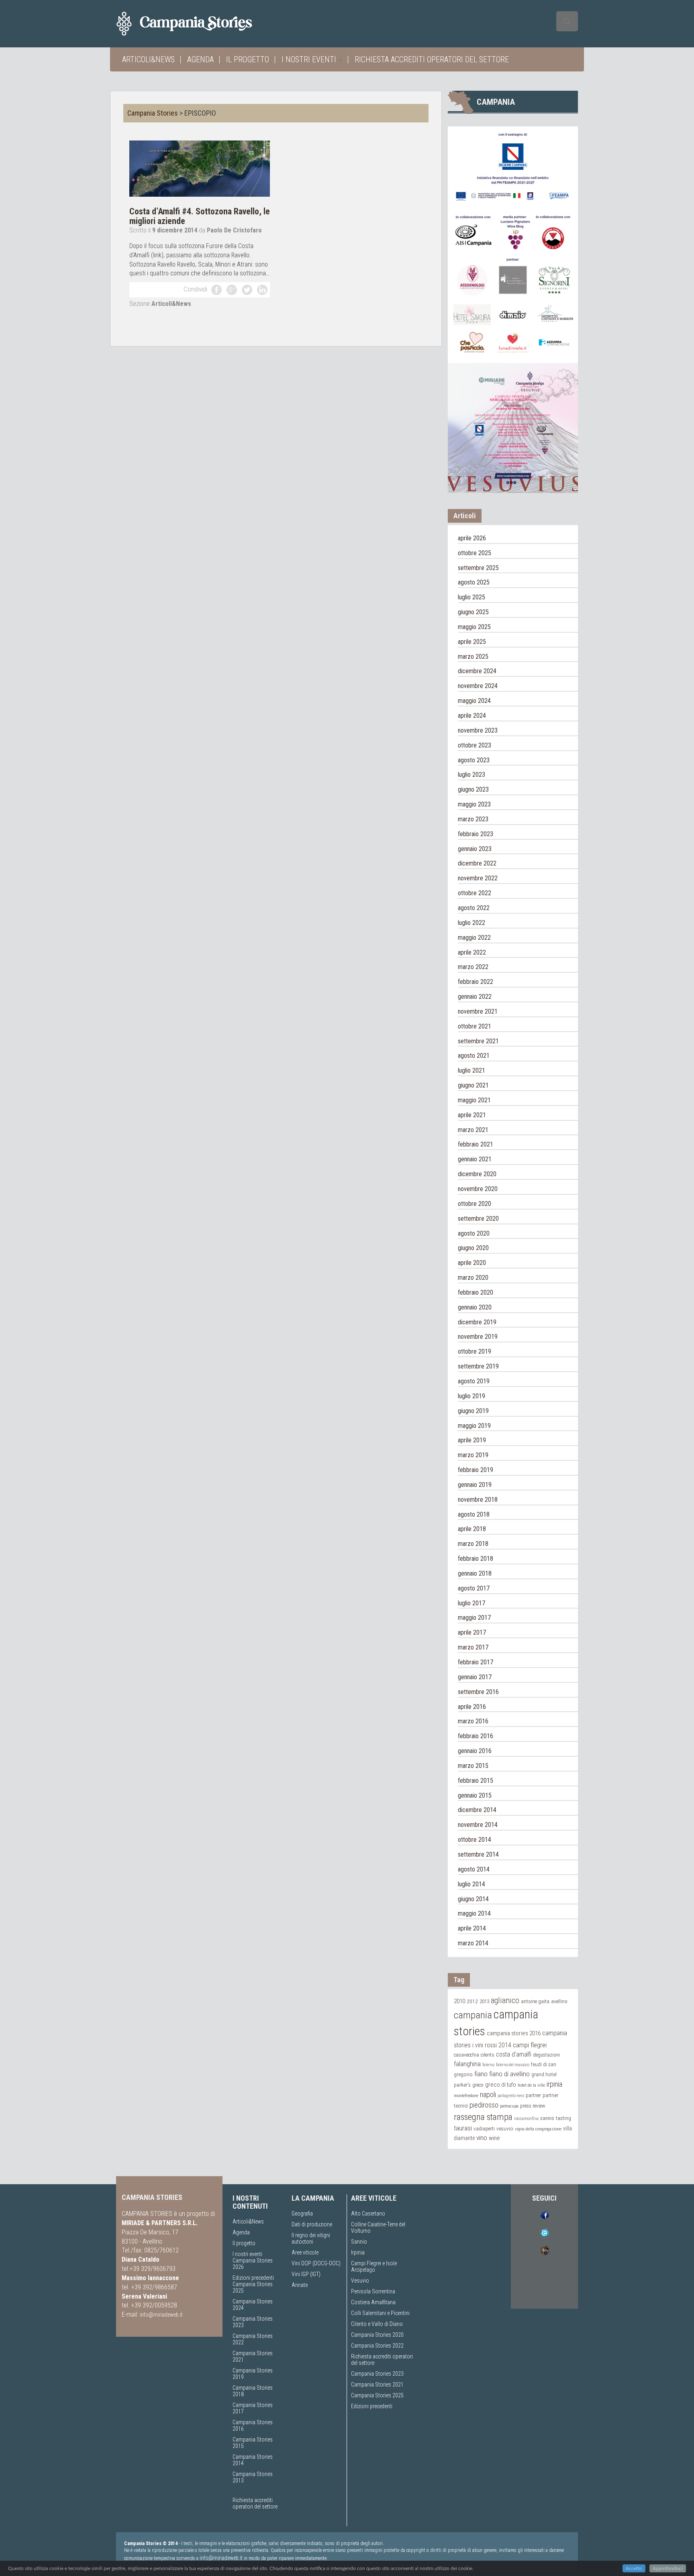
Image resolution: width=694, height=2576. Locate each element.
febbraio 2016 (476, 1736)
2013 (484, 2001)
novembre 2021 (478, 1011)
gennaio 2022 (475, 997)
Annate (300, 2285)
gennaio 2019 (475, 1485)
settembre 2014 (478, 1854)
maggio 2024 (474, 701)
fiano (481, 2074)
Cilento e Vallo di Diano (377, 2324)
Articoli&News (148, 59)
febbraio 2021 (476, 1144)
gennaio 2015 (475, 1795)
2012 (472, 2001)
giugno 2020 (473, 1248)
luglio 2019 (472, 1396)
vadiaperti (484, 2129)
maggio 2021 (474, 1100)
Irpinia (358, 2252)
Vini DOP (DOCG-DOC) (316, 2263)
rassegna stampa (483, 2117)
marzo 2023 (473, 819)
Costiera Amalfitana (373, 2302)
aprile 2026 (472, 538)
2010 (459, 2001)
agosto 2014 (474, 1869)
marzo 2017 (473, 1647)
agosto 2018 (474, 1514)
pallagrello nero (511, 2096)
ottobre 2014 (475, 1840)
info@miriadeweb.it (161, 2315)
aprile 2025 (472, 642)
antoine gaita (535, 2001)
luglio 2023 (472, 775)
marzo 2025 (473, 657)
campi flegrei (530, 2045)
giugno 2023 (473, 789)
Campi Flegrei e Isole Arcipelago (374, 2266)
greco (478, 2085)
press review (533, 2106)
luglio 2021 (472, 1070)
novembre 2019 (478, 1337)
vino (482, 2138)
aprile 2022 (472, 952)
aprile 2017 (472, 1632)
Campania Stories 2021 (377, 2385)
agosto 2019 (474, 1381)
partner (533, 2095)
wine (494, 2138)
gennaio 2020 (475, 1307)
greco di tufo (501, 2085)
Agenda (200, 59)
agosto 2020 (474, 1233)
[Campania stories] (199, 24)
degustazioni (546, 2055)
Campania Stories (153, 113)
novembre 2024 (478, 686)
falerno (488, 2065)
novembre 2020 (478, 1189)
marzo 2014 (473, 1943)
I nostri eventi (310, 59)
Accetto (634, 2568)
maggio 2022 (474, 938)
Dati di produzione (312, 2224)
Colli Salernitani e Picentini (380, 2313)
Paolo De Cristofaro (234, 230)
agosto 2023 (474, 760)
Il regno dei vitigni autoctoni (311, 2238)
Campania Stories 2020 (377, 2335)
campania (473, 2015)
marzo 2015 (473, 1766)
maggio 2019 (474, 1426)
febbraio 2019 (476, 1470)
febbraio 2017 (476, 1662)
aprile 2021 (472, 1115)
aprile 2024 (472, 716)
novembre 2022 (478, 878)
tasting (563, 2118)
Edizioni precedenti (253, 2278)
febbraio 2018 (476, 1559)
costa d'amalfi (514, 2055)
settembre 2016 (478, 1692)
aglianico (505, 2001)
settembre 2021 (478, 1041)
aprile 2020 (472, 1263)
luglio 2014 (472, 1884)
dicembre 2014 (477, 1810)
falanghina (467, 2064)
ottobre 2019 (475, 1351)
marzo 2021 (473, 1130)
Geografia (302, 2214)
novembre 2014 (478, 1825)
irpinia (554, 2084)
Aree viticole (305, 2252)
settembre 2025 (478, 568)
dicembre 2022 (477, 863)
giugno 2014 (473, 1899)
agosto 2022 (474, 908)
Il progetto (248, 59)
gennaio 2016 (475, 1751)
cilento (488, 2055)
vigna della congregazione (538, 2129)
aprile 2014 (472, 1928)
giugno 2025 (473, 612)
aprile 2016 (472, 1707)
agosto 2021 (474, 1056)
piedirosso (484, 2105)
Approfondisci (668, 2568)
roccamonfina (526, 2119)
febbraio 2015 (476, 1781)
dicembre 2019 (477, 1322)
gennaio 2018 (475, 1573)
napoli (488, 2094)
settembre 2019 (478, 1366)
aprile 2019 (472, 1440)
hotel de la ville (531, 2085)
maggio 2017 (474, 1618)
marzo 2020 (473, 1278)
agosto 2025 (474, 582)
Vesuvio (360, 2281)
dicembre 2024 (477, 671)
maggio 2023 (474, 804)
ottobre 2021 (475, 1026)
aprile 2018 (472, 1529)
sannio (547, 2118)
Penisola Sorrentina (373, 2291)
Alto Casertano (368, 2214)
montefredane (466, 2095)
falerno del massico (513, 2065)
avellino (559, 2001)
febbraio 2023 (476, 834)
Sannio (359, 2242)
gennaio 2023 (475, 849)
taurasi (463, 2128)
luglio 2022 (472, 923)
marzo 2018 (473, 1544)
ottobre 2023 (475, 745)
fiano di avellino (509, 2074)
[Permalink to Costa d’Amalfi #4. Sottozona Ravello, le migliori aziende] (200, 168)
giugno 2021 (473, 1085)
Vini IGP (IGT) (306, 2274)
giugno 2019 (473, 1411)
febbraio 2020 (476, 1292)
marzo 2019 (473, 1455)
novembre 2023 (478, 730)
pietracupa (509, 2106)
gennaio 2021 (475, 1159)
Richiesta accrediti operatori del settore (432, 59)
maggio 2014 (474, 1913)
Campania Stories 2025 (377, 2395)
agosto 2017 (474, 1588)
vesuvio (505, 2128)
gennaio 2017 (475, 1677)
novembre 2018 (478, 1500)
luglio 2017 (472, 1603)
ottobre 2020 (475, 1204)
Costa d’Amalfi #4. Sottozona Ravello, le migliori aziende (200, 216)
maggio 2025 (474, 627)
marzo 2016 (473, 1721)
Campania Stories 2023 (377, 2374)
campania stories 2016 (514, 2033)
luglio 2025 (472, 597)
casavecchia (466, 2055)
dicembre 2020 (477, 1174)
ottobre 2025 (475, 553)
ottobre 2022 (475, 893)
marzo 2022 (473, 967)
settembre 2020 (478, 1219)
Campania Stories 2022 (377, 2346)
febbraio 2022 (476, 982)
